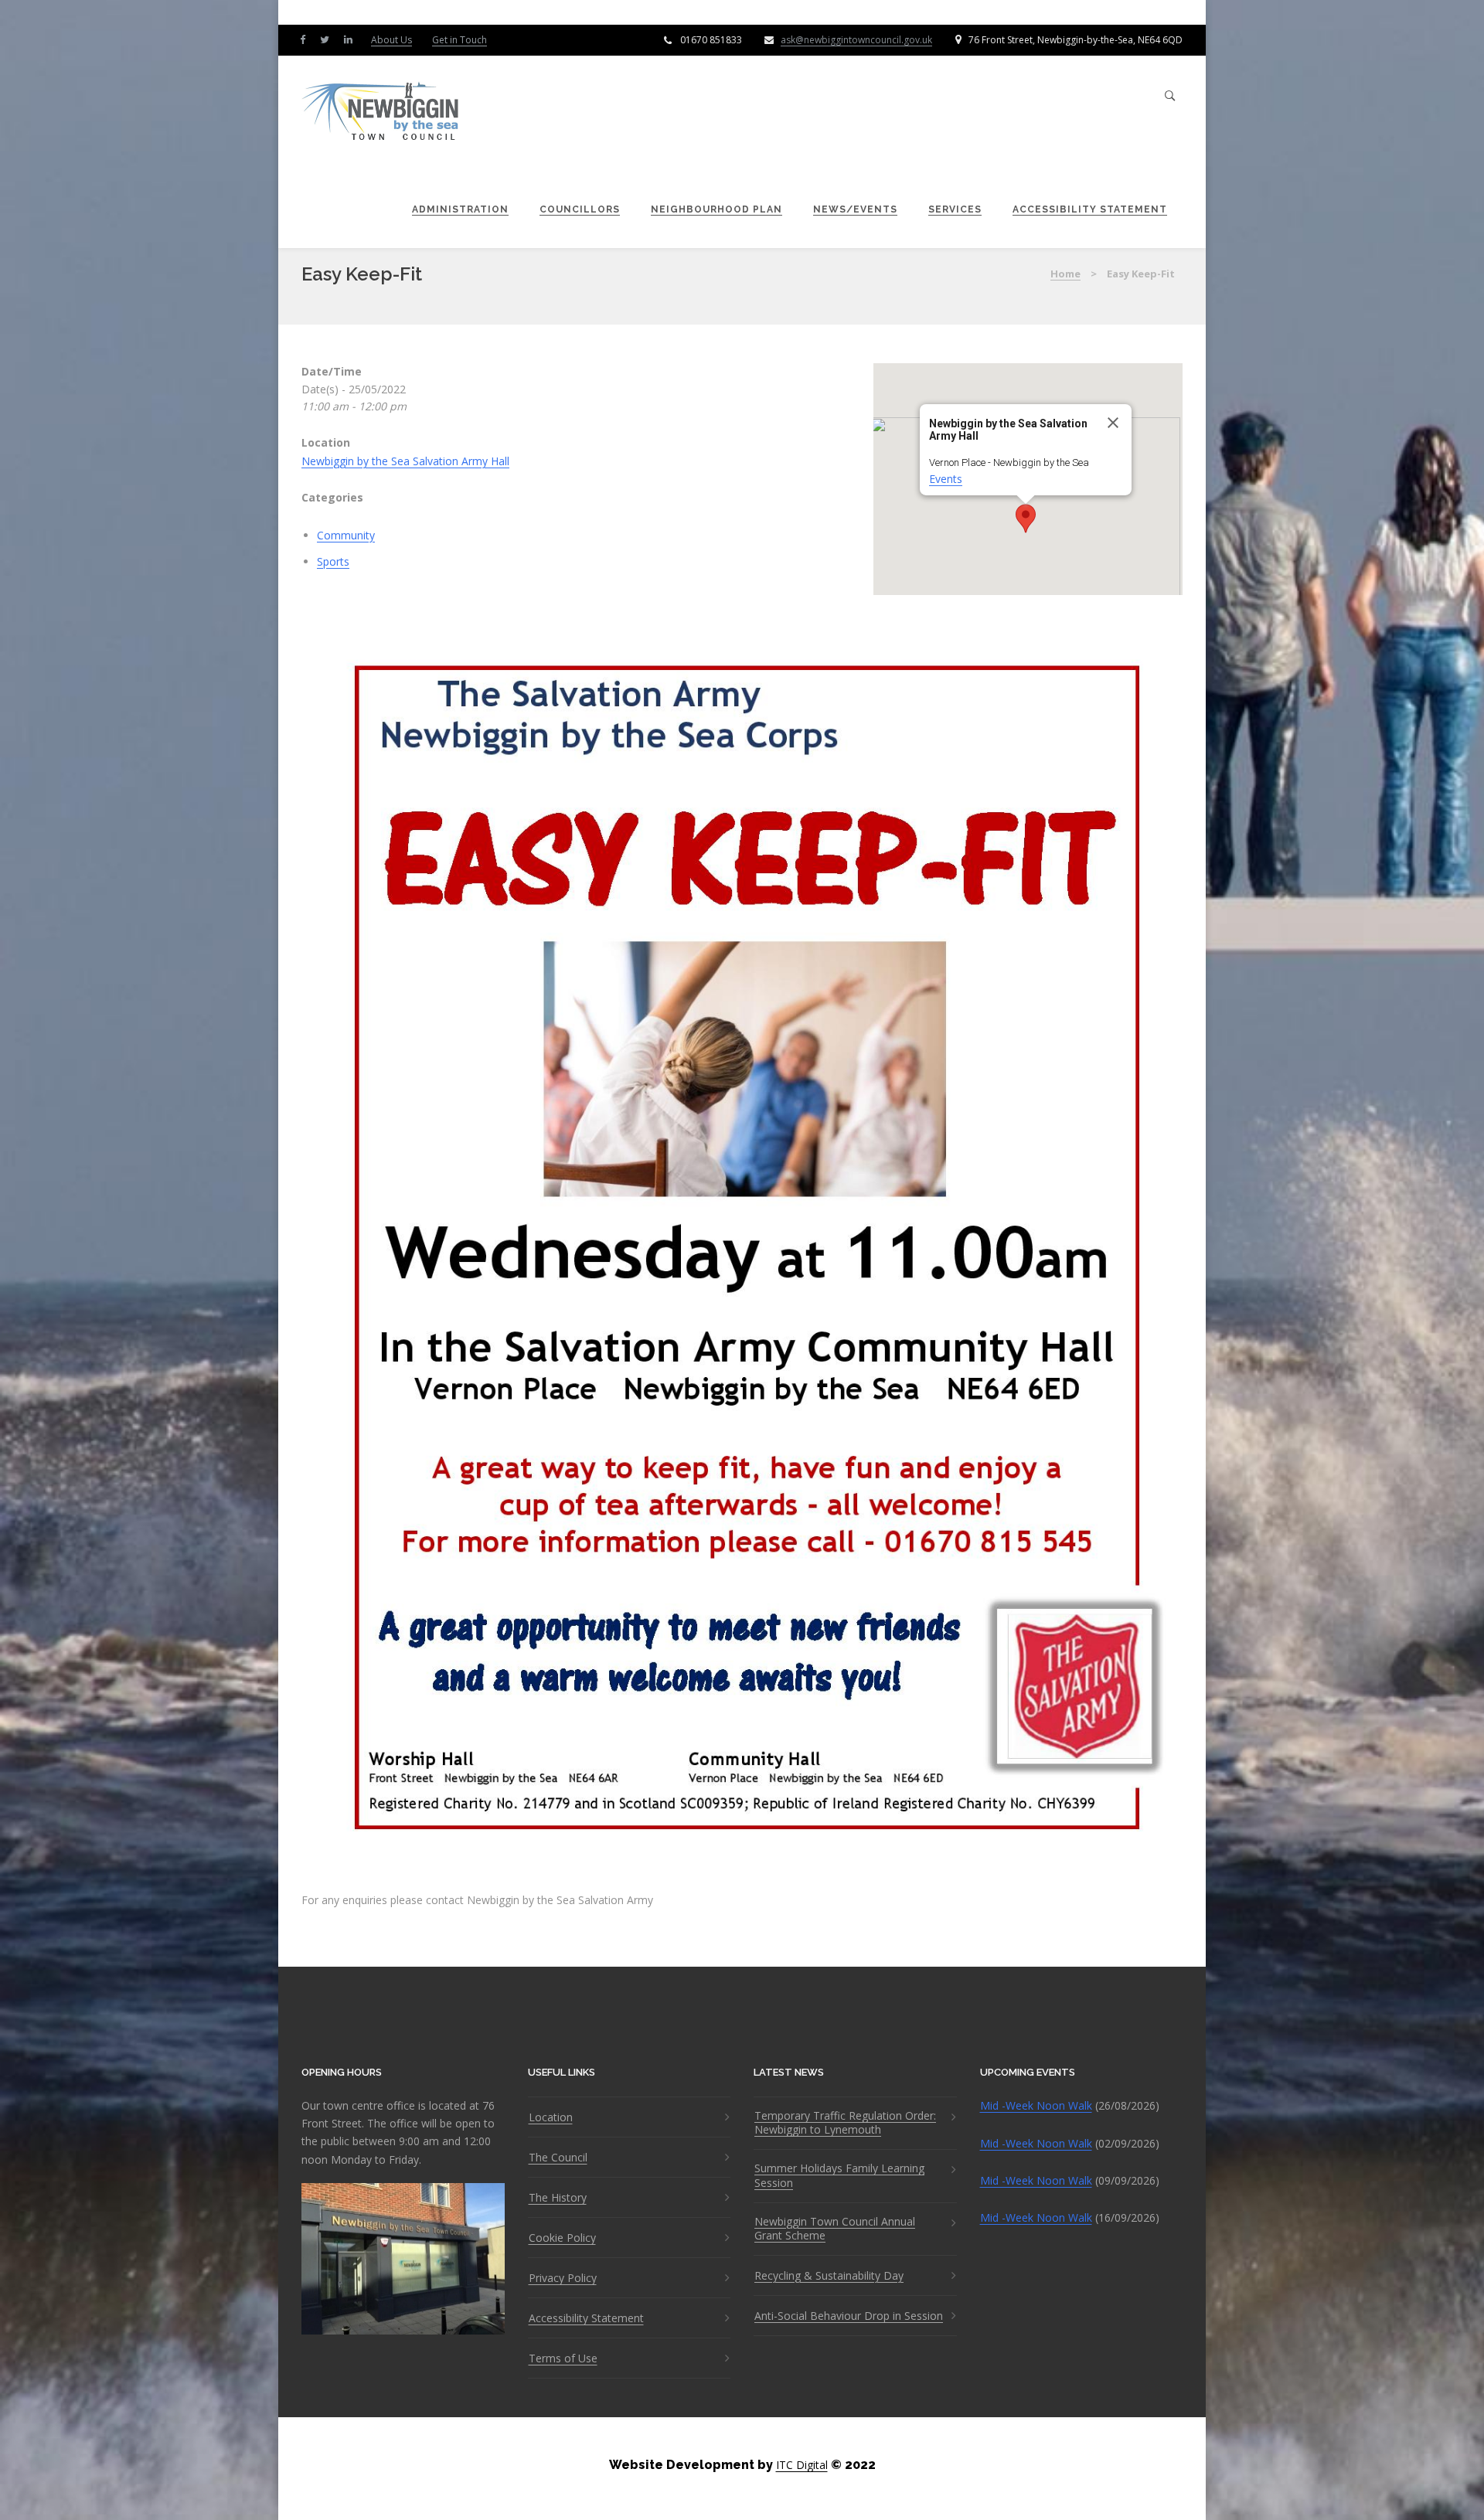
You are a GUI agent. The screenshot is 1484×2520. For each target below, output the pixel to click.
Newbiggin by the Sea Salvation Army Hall (405, 461)
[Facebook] (306, 39)
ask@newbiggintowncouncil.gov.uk (856, 40)
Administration (460, 209)
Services (955, 209)
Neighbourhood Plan (716, 209)
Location (551, 2117)
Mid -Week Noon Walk (1036, 2105)
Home (1065, 274)
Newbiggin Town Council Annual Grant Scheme (835, 2229)
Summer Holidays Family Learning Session (839, 2175)
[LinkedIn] (352, 39)
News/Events (855, 209)
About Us (391, 40)
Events (946, 479)
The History (558, 2198)
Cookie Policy (562, 2238)
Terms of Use (563, 2358)
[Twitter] (328, 39)
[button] (1026, 519)
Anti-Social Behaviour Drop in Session (849, 2316)
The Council (558, 2158)
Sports (333, 561)
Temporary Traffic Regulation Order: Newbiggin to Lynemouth (845, 2123)
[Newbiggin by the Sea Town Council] (381, 112)
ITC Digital (802, 2465)
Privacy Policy (563, 2278)
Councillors (580, 209)
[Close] (1113, 423)
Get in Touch (459, 40)
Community (346, 535)
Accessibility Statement (1090, 209)
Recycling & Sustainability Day (829, 2276)
